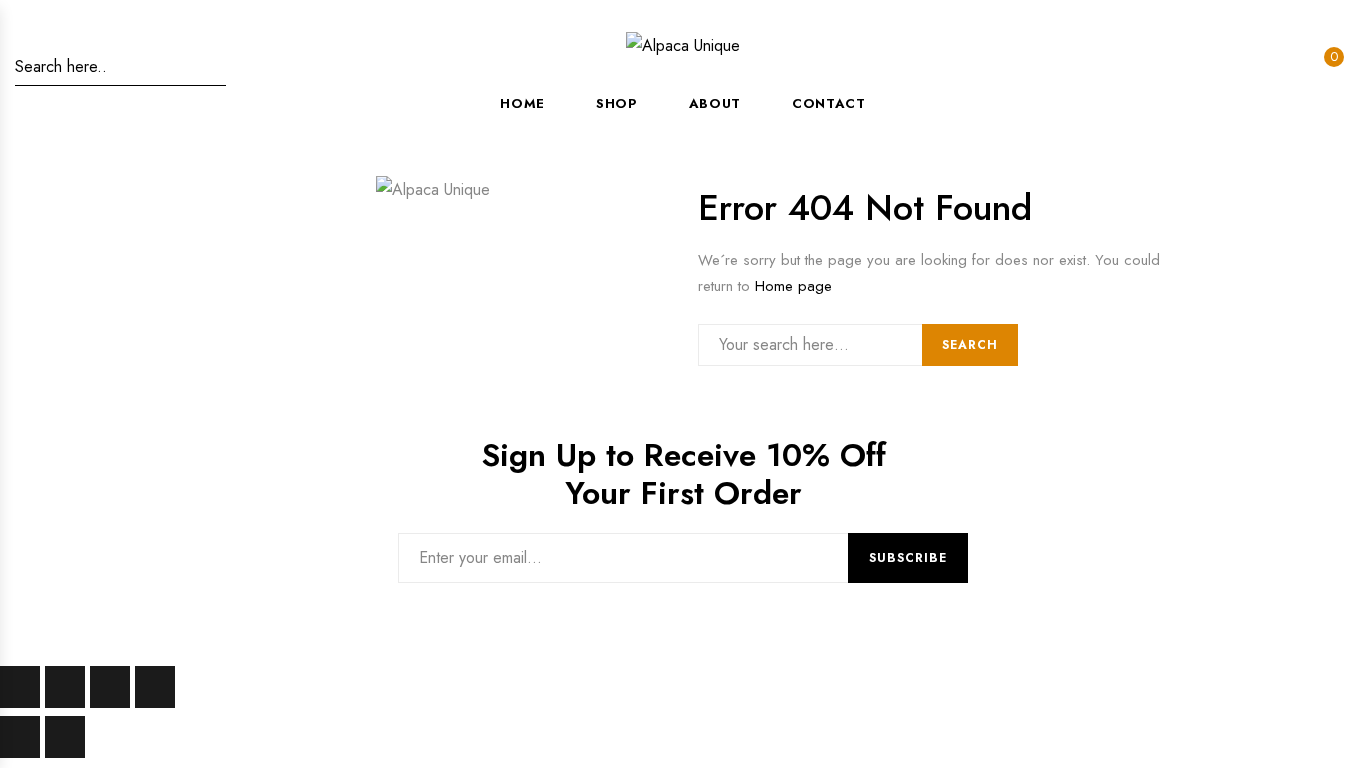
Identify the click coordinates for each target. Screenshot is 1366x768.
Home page (793, 286)
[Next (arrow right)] (65, 737)
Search (970, 345)
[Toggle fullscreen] (65, 687)
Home (522, 103)
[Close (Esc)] (155, 687)
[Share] (110, 687)
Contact (829, 103)
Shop (617, 103)
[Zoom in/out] (20, 687)
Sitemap (132, 598)
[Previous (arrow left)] (20, 737)
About (715, 103)
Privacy (236, 598)
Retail (332, 598)
